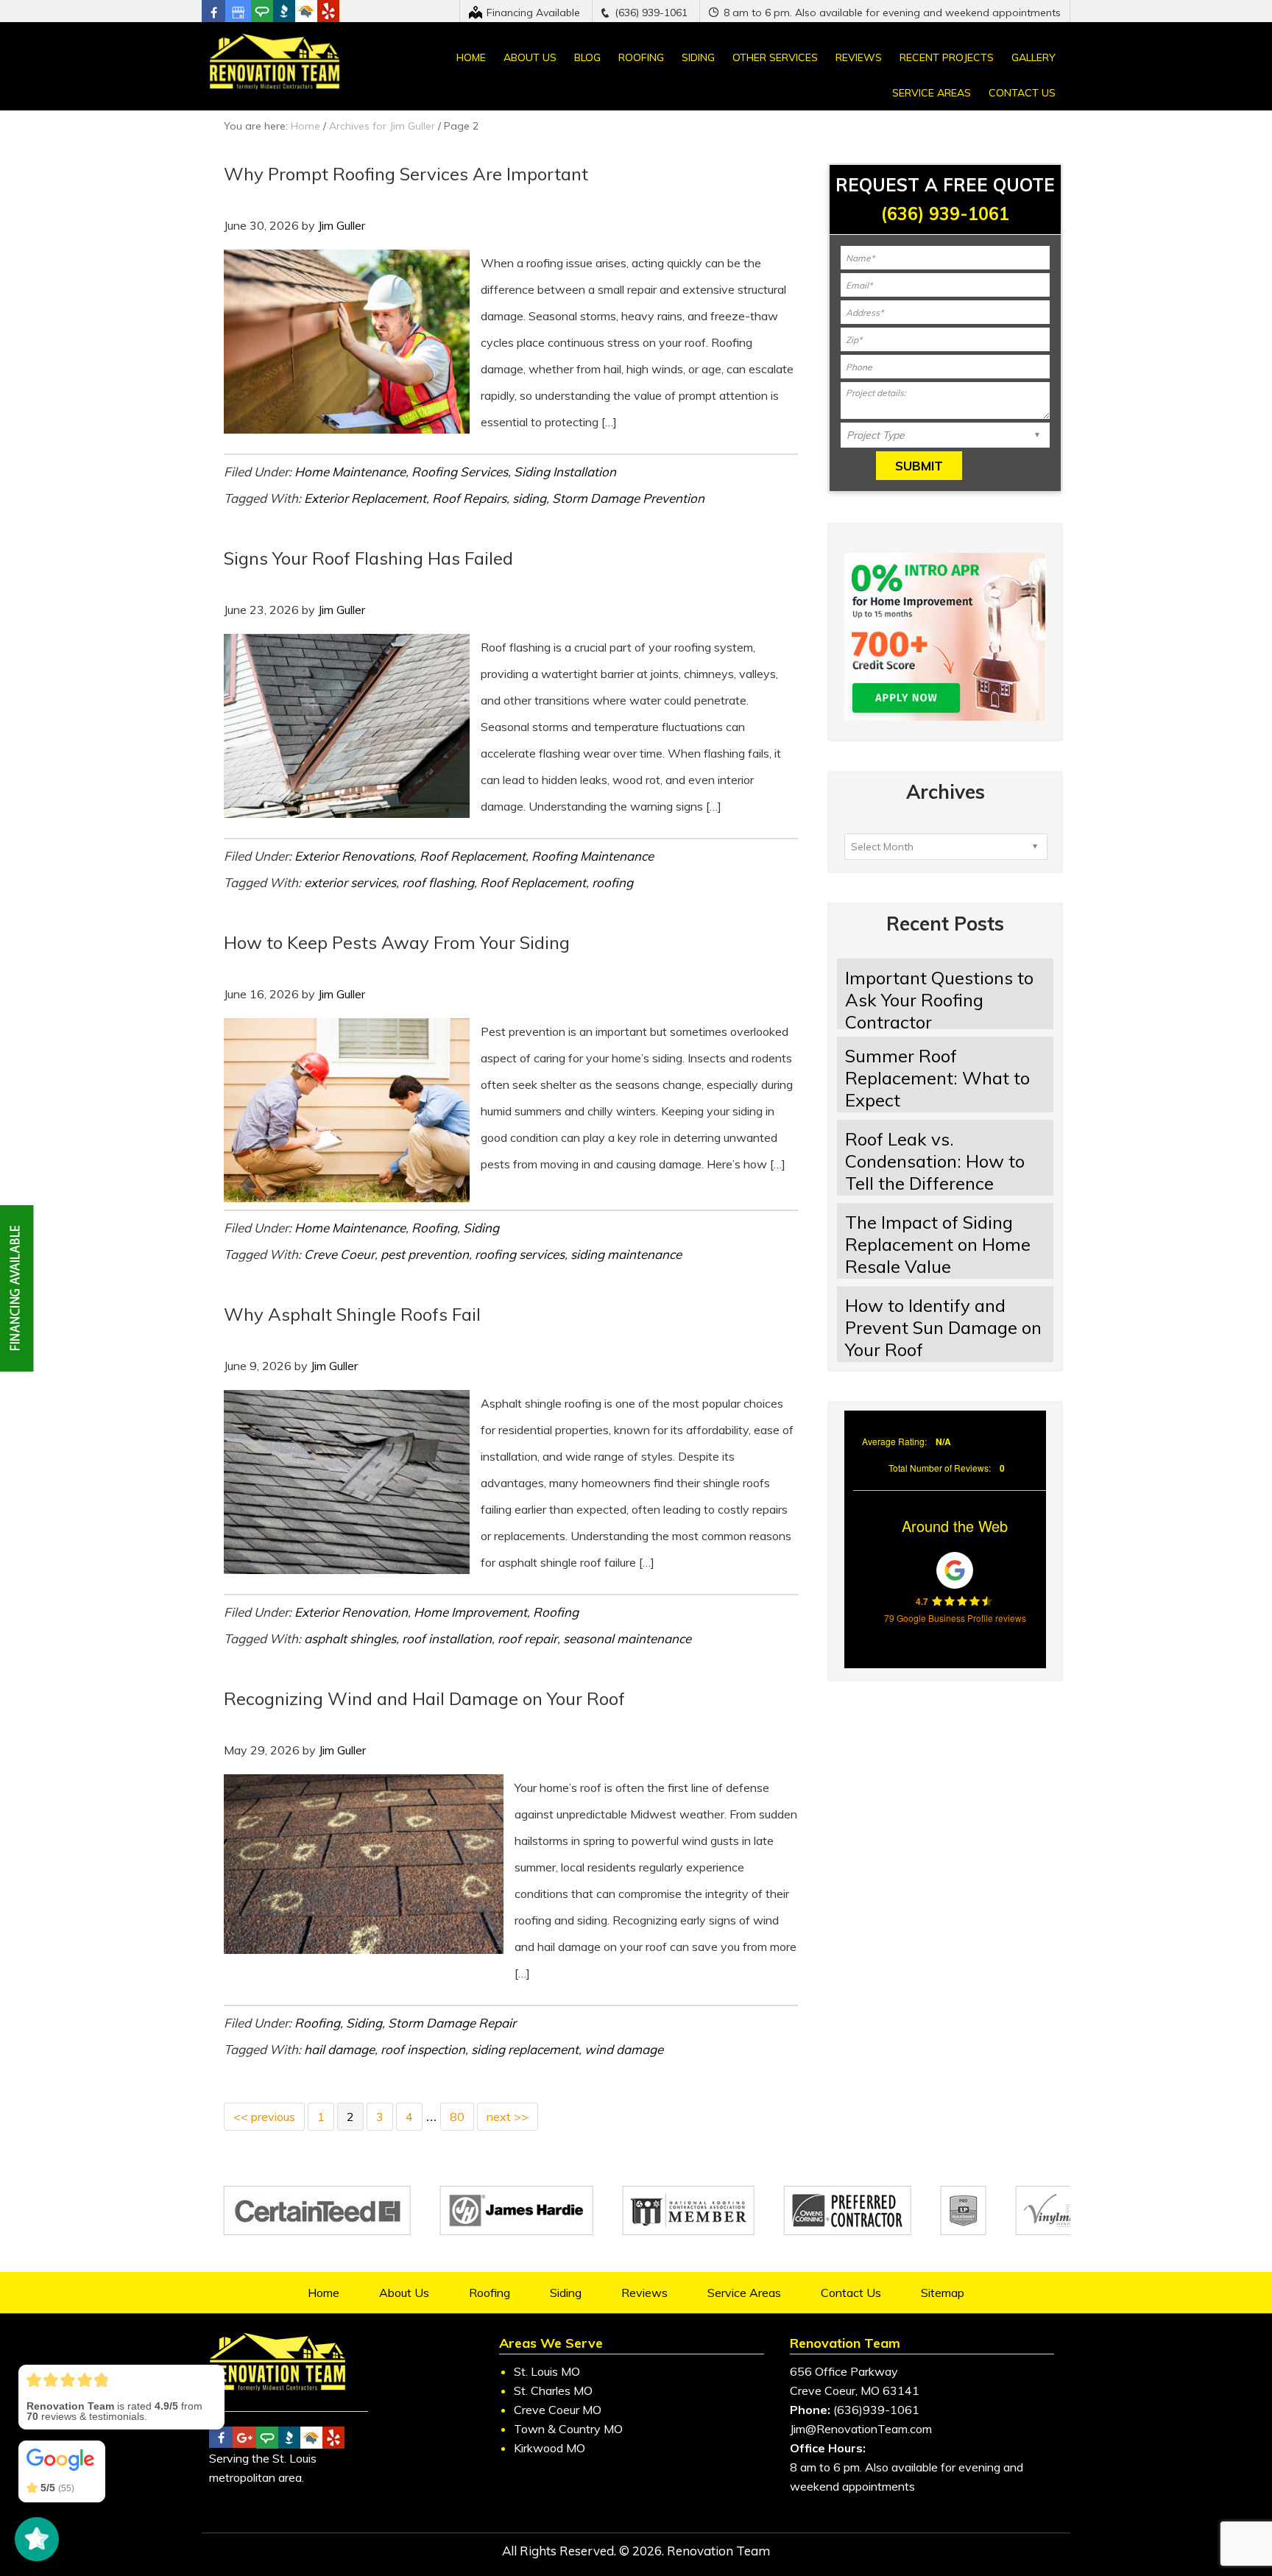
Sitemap (943, 2293)
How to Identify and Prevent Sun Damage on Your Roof (943, 1327)
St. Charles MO (553, 2390)
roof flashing (438, 882)
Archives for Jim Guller (382, 126)
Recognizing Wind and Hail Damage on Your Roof (424, 1698)
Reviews (644, 2293)
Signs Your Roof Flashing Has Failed (368, 558)
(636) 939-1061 (651, 13)
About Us (404, 2293)
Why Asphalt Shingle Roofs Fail (352, 1314)
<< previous (264, 2117)
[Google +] (238, 13)
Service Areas (744, 2293)
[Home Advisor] (297, 11)
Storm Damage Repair (452, 2023)
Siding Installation (565, 472)
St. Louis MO (547, 2371)
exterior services (350, 882)
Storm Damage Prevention (628, 498)
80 (457, 2117)
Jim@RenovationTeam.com (861, 2429)
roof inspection (423, 2049)
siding (529, 498)
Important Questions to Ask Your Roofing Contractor (939, 1000)
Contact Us (851, 2293)
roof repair (527, 1638)
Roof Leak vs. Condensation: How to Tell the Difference (935, 1161)
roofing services (520, 1254)
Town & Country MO (568, 2429)
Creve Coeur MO (558, 2410)
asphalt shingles (350, 1638)
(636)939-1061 (876, 2410)
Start (1052, 2242)
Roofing (434, 1228)
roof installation (447, 1638)
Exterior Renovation (351, 1612)
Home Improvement (470, 1612)
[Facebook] (213, 13)
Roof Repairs (469, 498)
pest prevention (425, 1254)
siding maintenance (626, 1254)
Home (305, 126)
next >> (508, 2117)
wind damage (624, 2049)
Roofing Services (460, 472)
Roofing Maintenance (593, 856)
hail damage (339, 2049)
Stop (1063, 2242)
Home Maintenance (350, 472)
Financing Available (533, 13)
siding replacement (525, 2049)
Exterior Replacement (365, 498)
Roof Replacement (473, 856)
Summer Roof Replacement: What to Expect (937, 1078)
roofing (612, 882)
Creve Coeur (339, 1254)
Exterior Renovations (354, 856)
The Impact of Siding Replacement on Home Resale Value (938, 1244)
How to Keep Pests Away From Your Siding (397, 942)
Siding (481, 1228)
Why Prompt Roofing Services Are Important (406, 174)
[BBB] (275, 11)
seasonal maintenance (627, 1638)
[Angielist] (258, 11)
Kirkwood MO (550, 2448)
